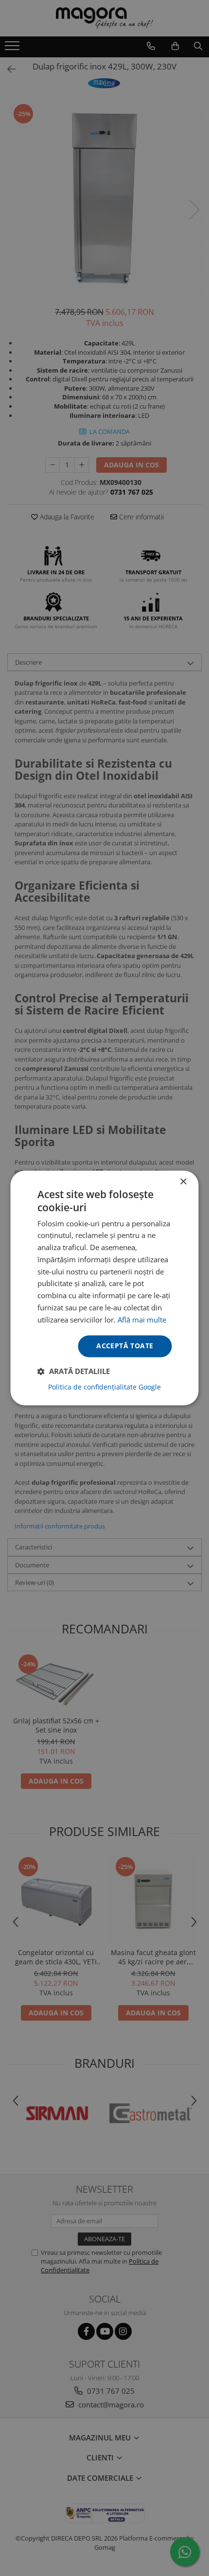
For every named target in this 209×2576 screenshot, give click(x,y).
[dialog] (104, 1288)
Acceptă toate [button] (125, 1346)
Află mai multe (142, 1320)
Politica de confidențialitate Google (104, 1388)
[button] (74, 1372)
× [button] (183, 1182)
